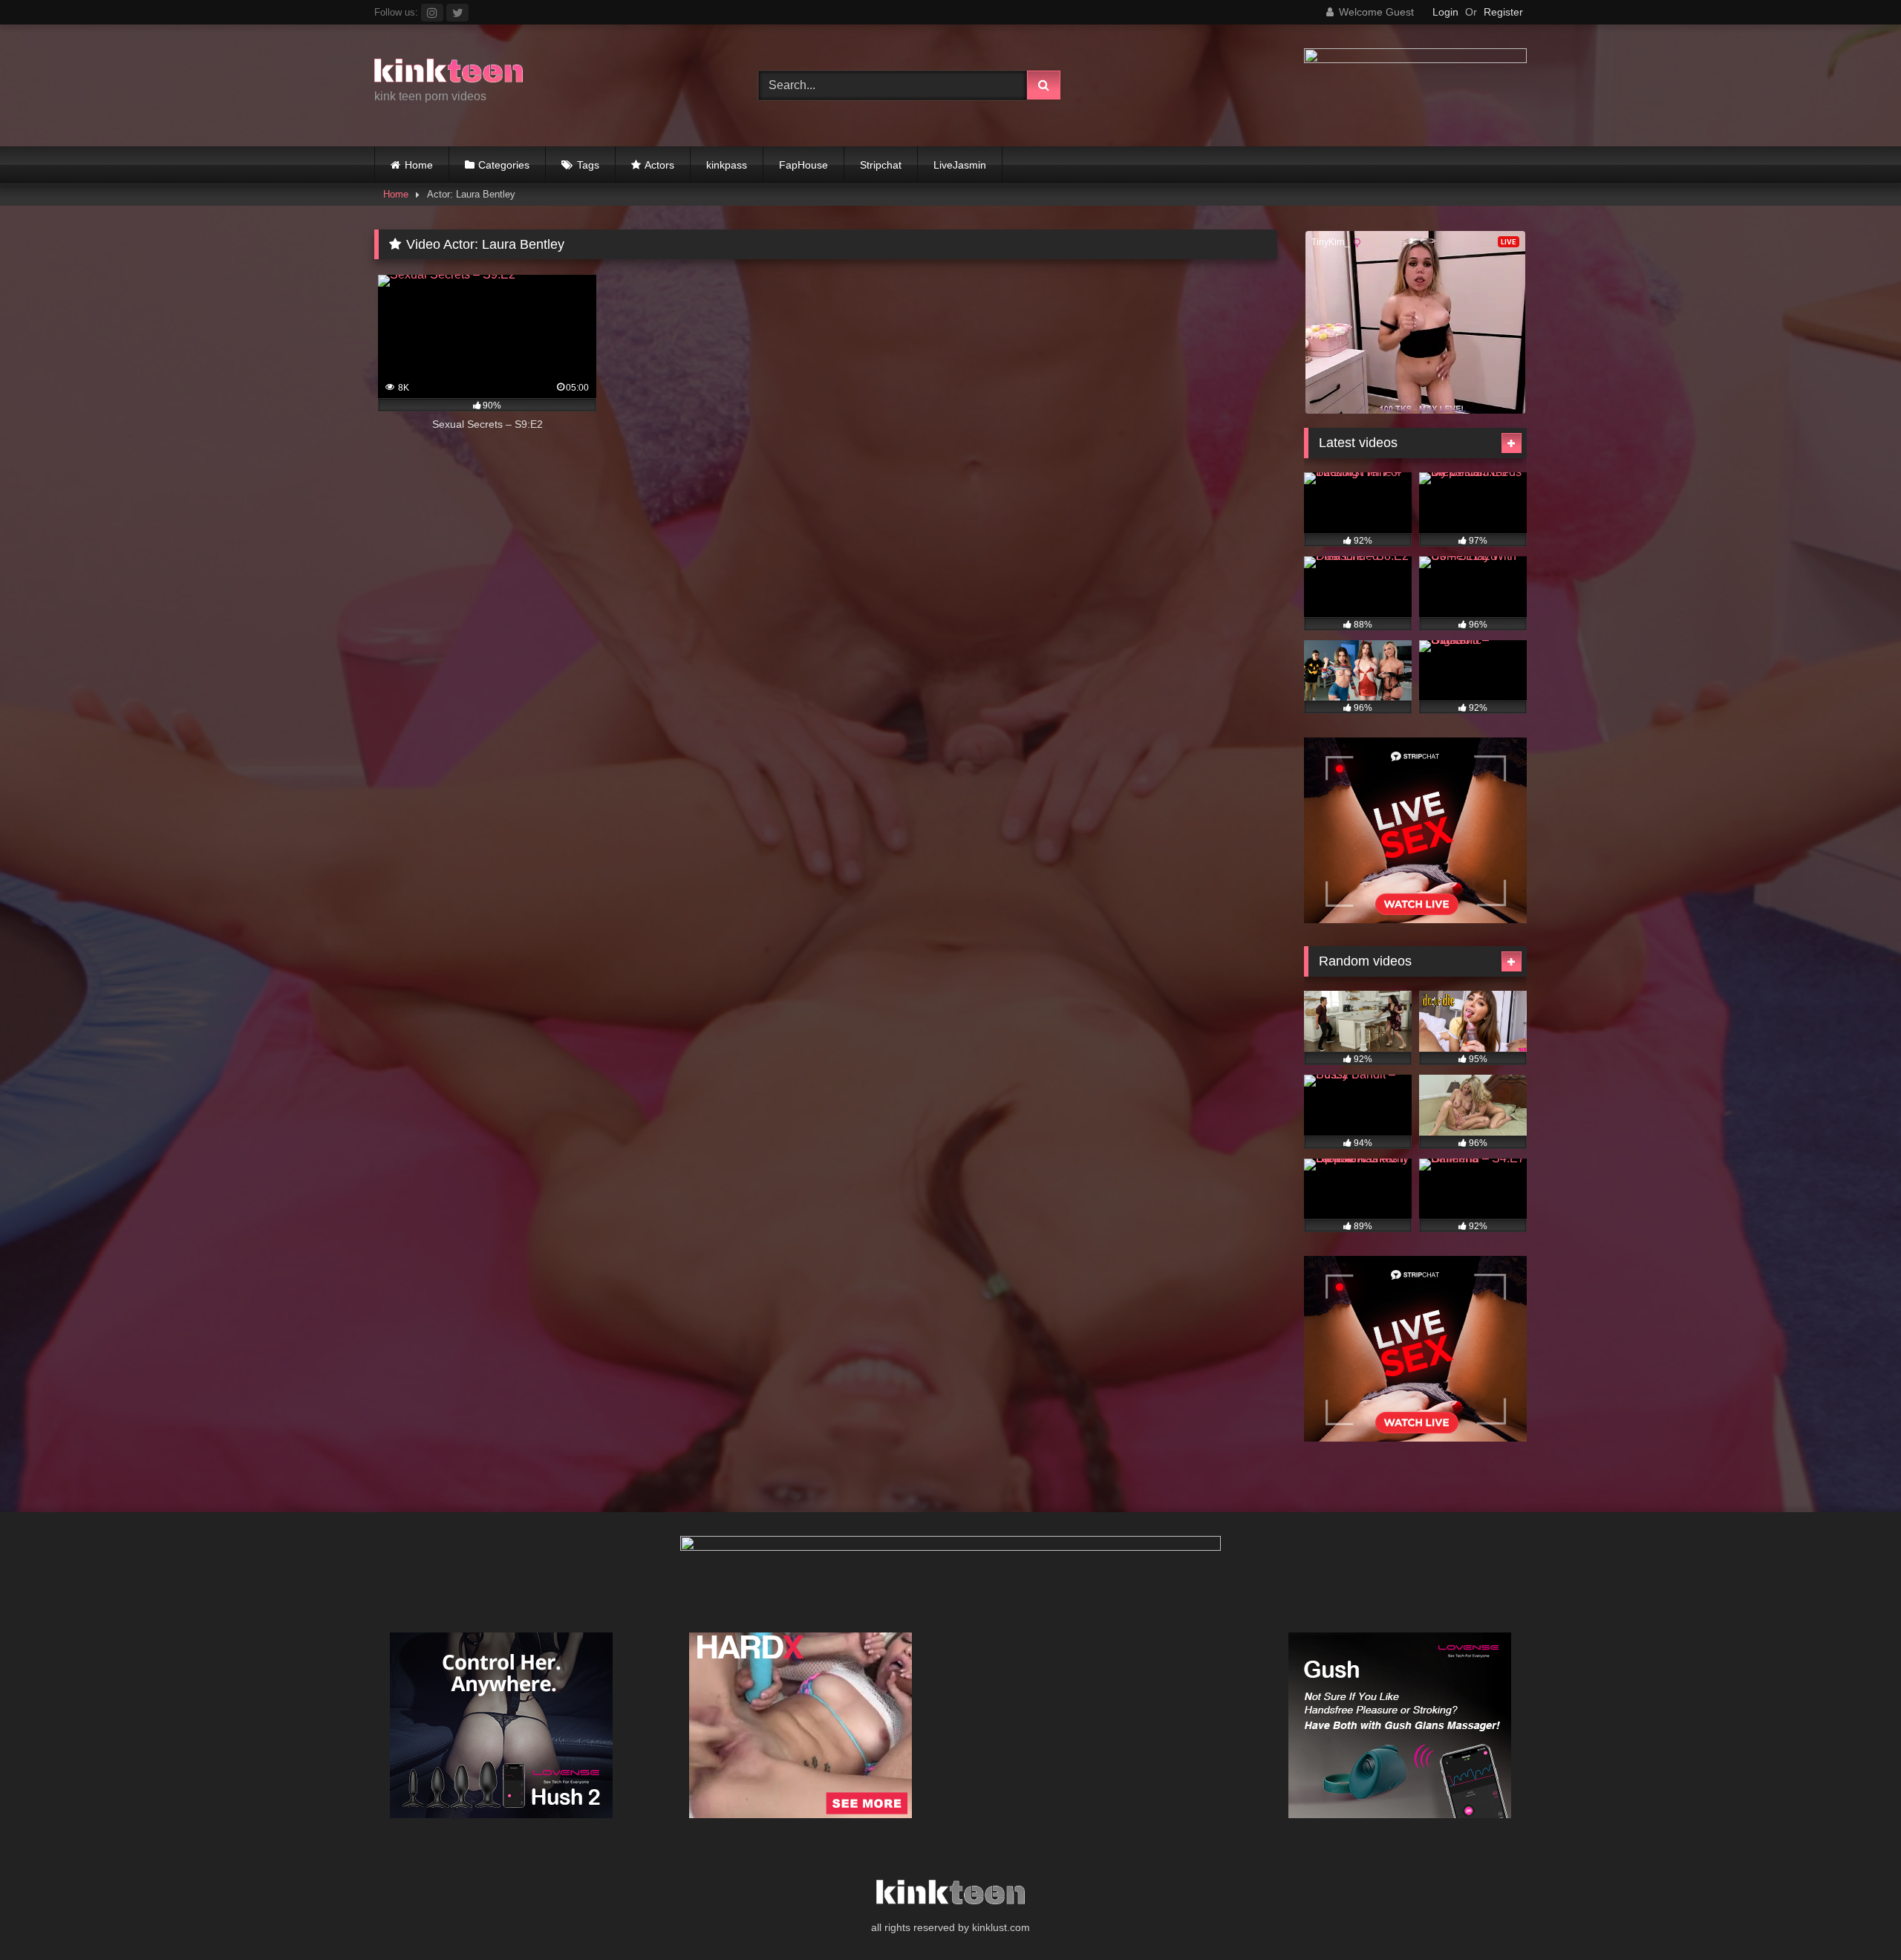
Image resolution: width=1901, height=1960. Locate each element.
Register (1503, 12)
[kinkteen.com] (449, 73)
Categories (504, 165)
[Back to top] (1855, 1916)
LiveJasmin (960, 165)
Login (1445, 12)
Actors (659, 165)
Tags (588, 165)
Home (419, 165)
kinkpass (727, 165)
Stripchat (881, 165)
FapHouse (803, 165)
